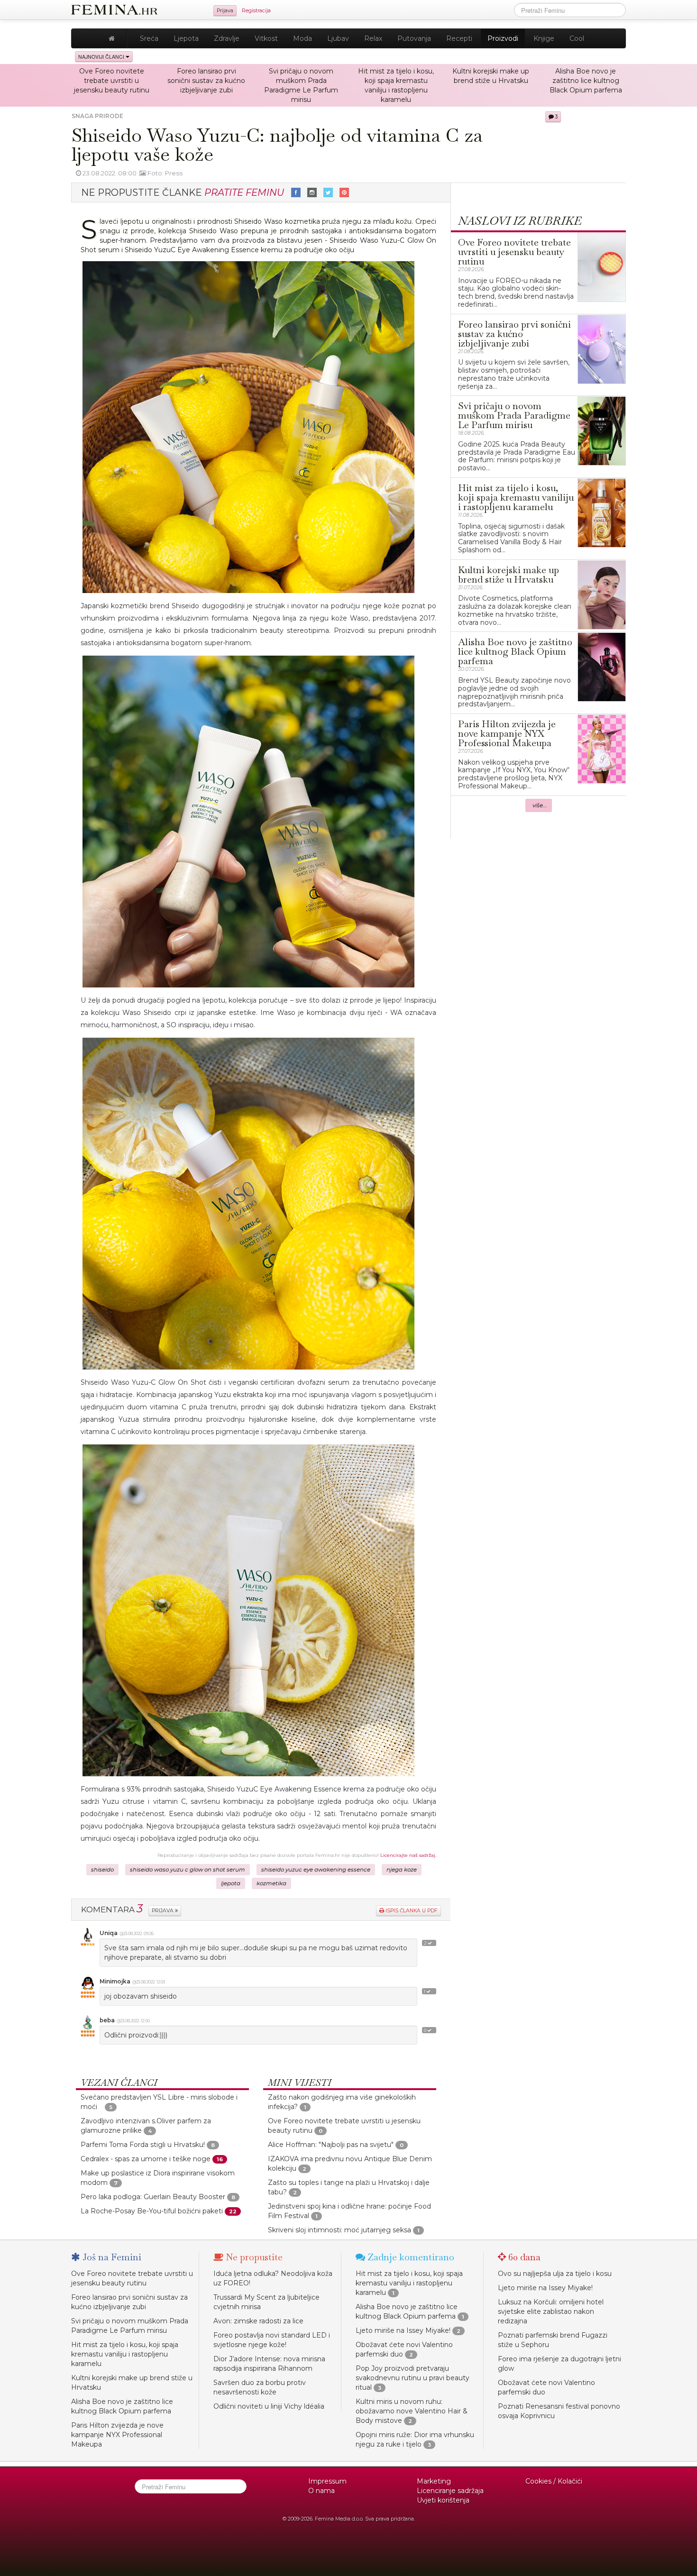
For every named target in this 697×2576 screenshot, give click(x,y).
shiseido (102, 1870)
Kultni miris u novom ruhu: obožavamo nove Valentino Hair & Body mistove (412, 2411)
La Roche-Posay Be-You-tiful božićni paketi (152, 2211)
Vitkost (266, 38)
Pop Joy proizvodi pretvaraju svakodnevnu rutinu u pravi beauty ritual (413, 2378)
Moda (303, 38)
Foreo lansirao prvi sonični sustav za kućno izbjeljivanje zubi (206, 81)
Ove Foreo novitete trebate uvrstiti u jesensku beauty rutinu (112, 81)
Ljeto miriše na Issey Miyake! (403, 2330)
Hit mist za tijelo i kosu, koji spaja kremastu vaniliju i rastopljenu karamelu (125, 2354)
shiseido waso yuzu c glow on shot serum (188, 1870)
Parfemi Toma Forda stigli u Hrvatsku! (143, 2145)
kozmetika (271, 1883)
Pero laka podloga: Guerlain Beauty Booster (153, 2197)
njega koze (402, 1870)
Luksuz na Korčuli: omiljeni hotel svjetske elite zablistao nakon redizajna (551, 2311)
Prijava (225, 11)
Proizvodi (503, 38)
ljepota (231, 1883)
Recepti (459, 38)
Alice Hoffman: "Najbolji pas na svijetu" (331, 2145)
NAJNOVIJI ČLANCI (102, 57)
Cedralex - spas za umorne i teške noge (146, 2159)
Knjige (544, 38)
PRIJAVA (163, 1911)
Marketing (434, 2481)
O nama (321, 2491)
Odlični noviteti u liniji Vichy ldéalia (269, 2406)
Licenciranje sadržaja (450, 2491)
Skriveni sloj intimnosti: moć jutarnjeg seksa (339, 2230)
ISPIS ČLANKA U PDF (411, 1911)
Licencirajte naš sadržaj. (408, 1855)
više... (540, 805)
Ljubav (338, 38)
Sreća (149, 38)
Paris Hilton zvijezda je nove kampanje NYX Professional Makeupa (117, 2435)
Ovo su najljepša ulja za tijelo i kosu (555, 2274)
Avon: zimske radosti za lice (258, 2321)
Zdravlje (227, 38)
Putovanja (414, 38)
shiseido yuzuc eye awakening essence (316, 1870)
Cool (577, 38)
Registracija (256, 11)
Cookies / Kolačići (554, 2481)
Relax (373, 38)
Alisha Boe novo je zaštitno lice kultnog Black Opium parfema (586, 81)
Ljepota (186, 38)
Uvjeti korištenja (443, 2500)
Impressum (327, 2481)
